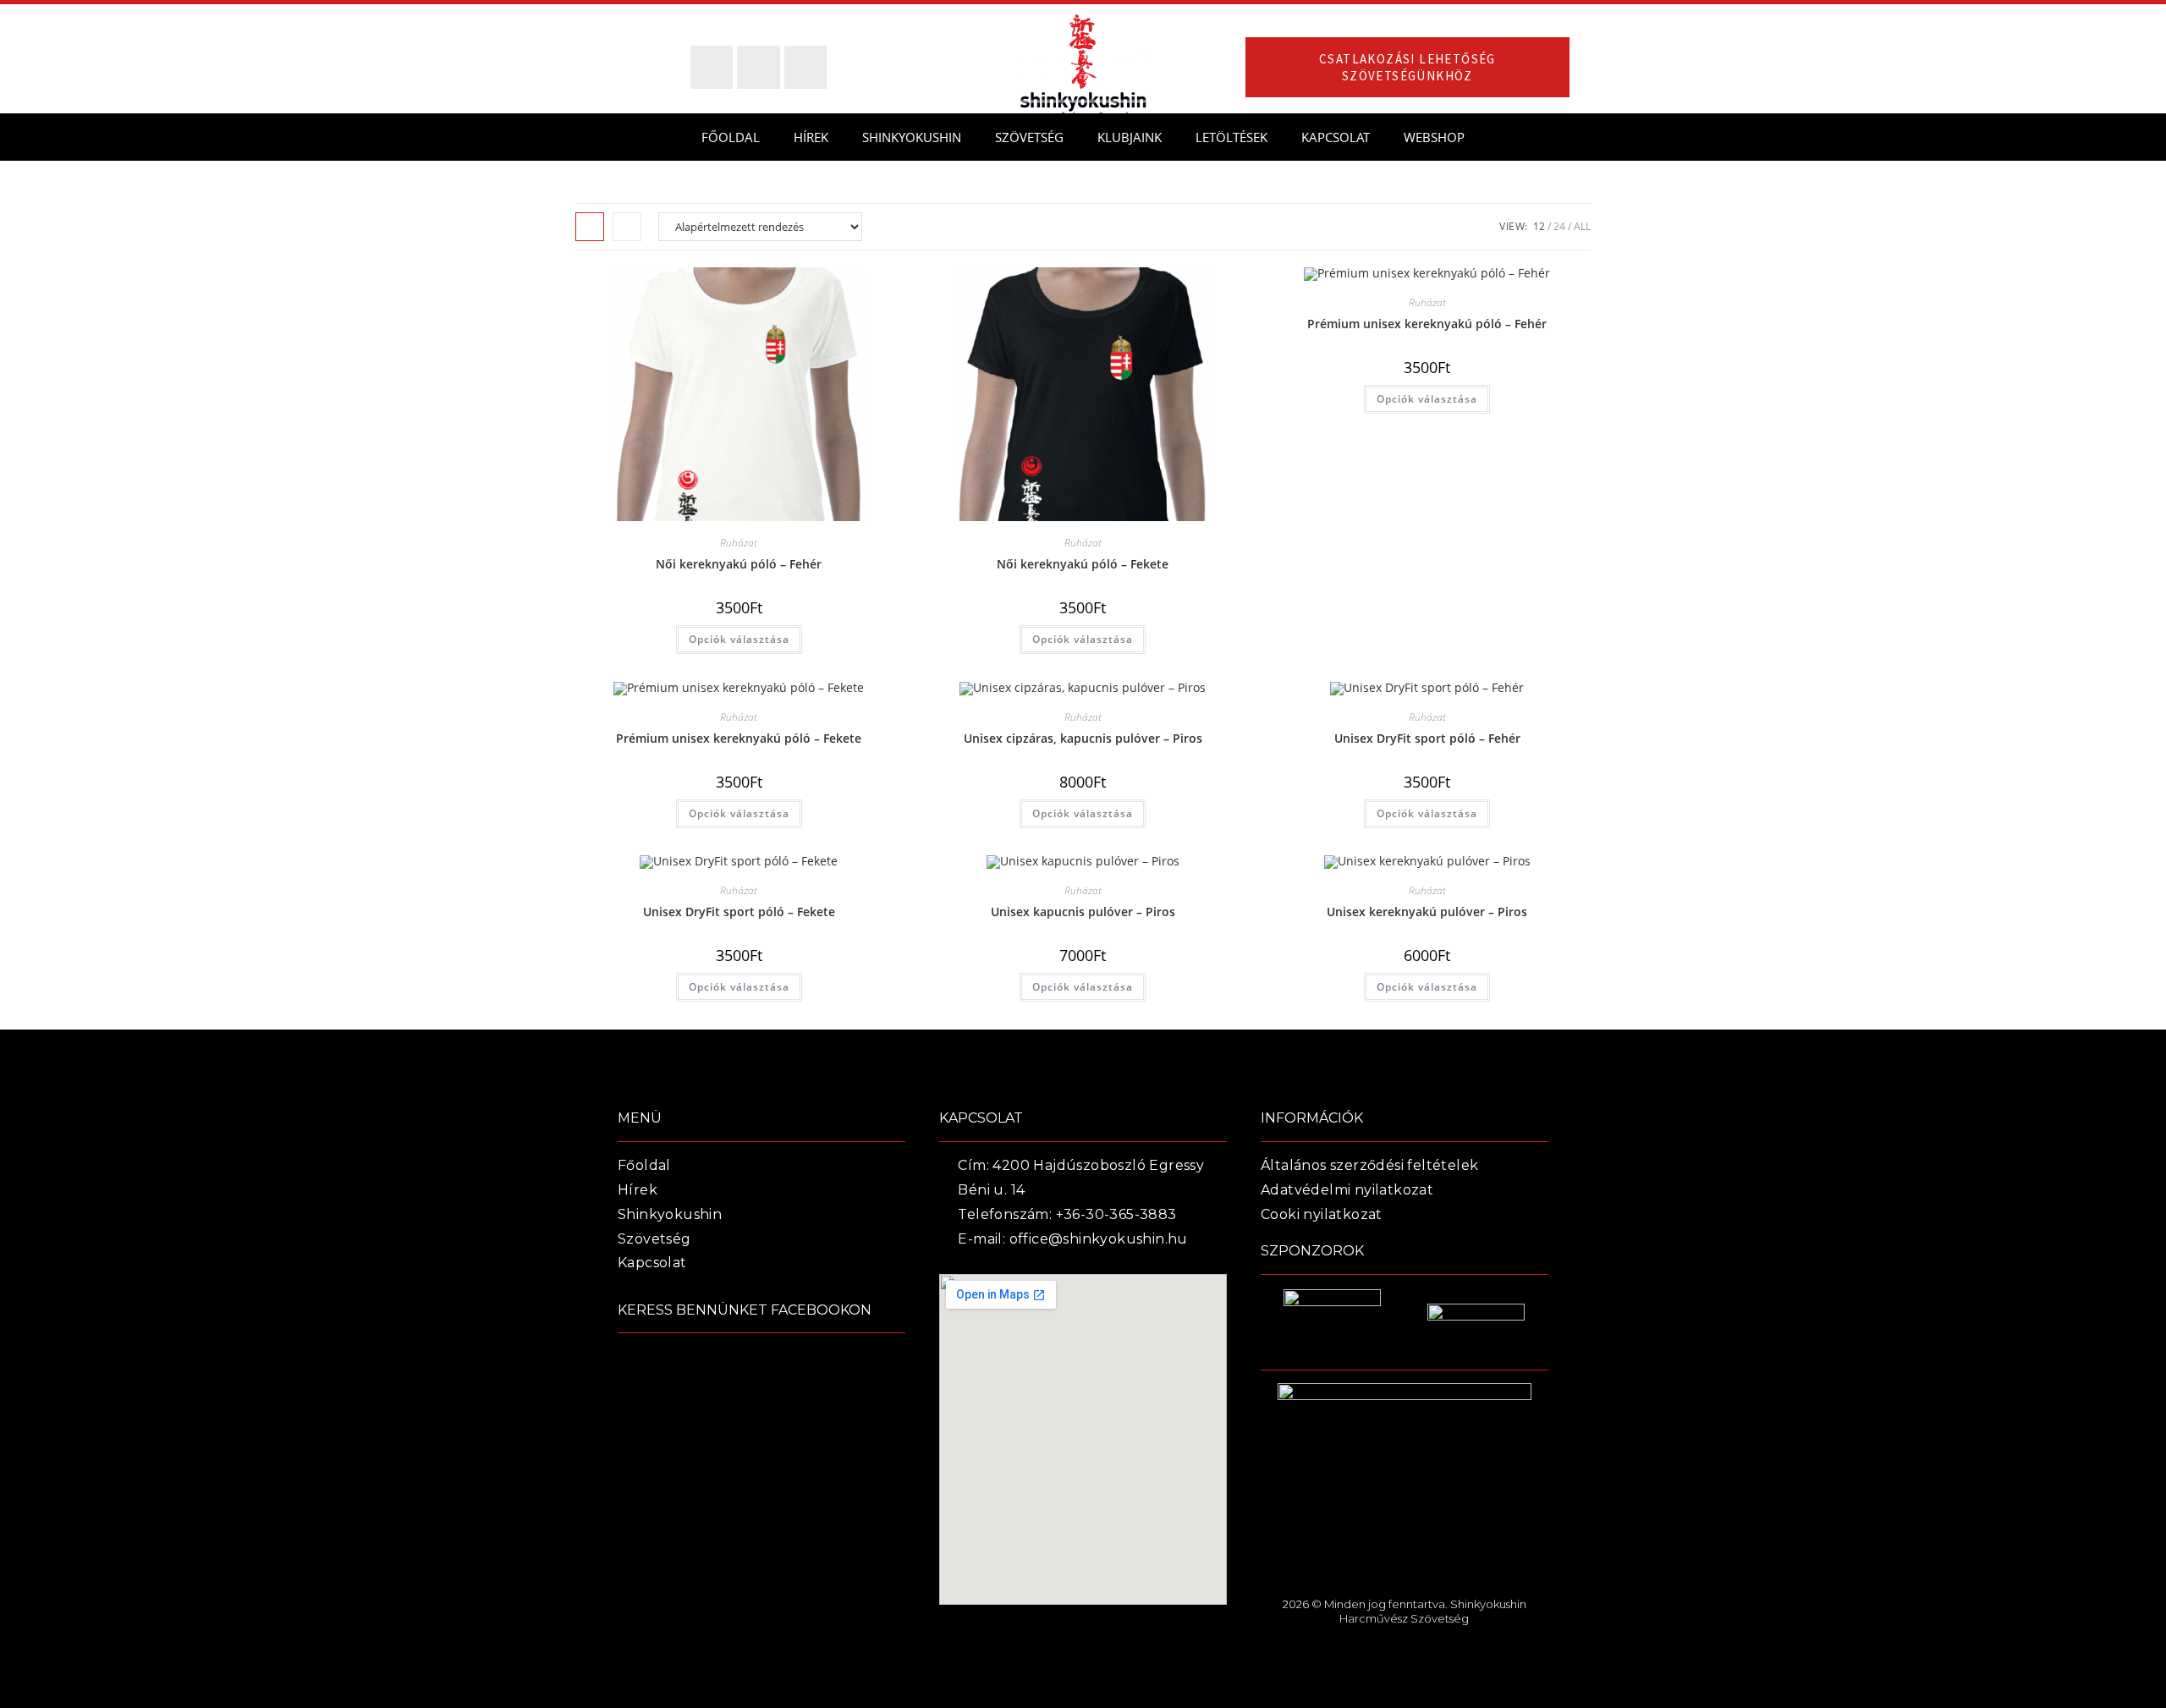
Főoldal (731, 137)
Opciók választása (739, 639)
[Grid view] (590, 227)
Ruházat (739, 543)
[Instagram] (805, 67)
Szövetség (1029, 137)
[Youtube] (758, 67)
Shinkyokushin (912, 137)
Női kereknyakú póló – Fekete (1083, 564)
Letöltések (1231, 137)
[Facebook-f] (712, 67)
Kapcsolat (1336, 137)
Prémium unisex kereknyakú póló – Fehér (1427, 324)
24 (1559, 226)
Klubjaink (1130, 137)
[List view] (627, 227)
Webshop (1434, 137)
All (1582, 226)
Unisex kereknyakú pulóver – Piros (1427, 912)
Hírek (811, 137)
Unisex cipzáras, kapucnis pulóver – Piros (1083, 738)
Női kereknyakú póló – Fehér (739, 564)
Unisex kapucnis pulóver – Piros (1083, 912)
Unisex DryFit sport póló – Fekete (739, 912)
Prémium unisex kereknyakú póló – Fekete (739, 738)
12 (1539, 226)
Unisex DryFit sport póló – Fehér (1427, 738)
